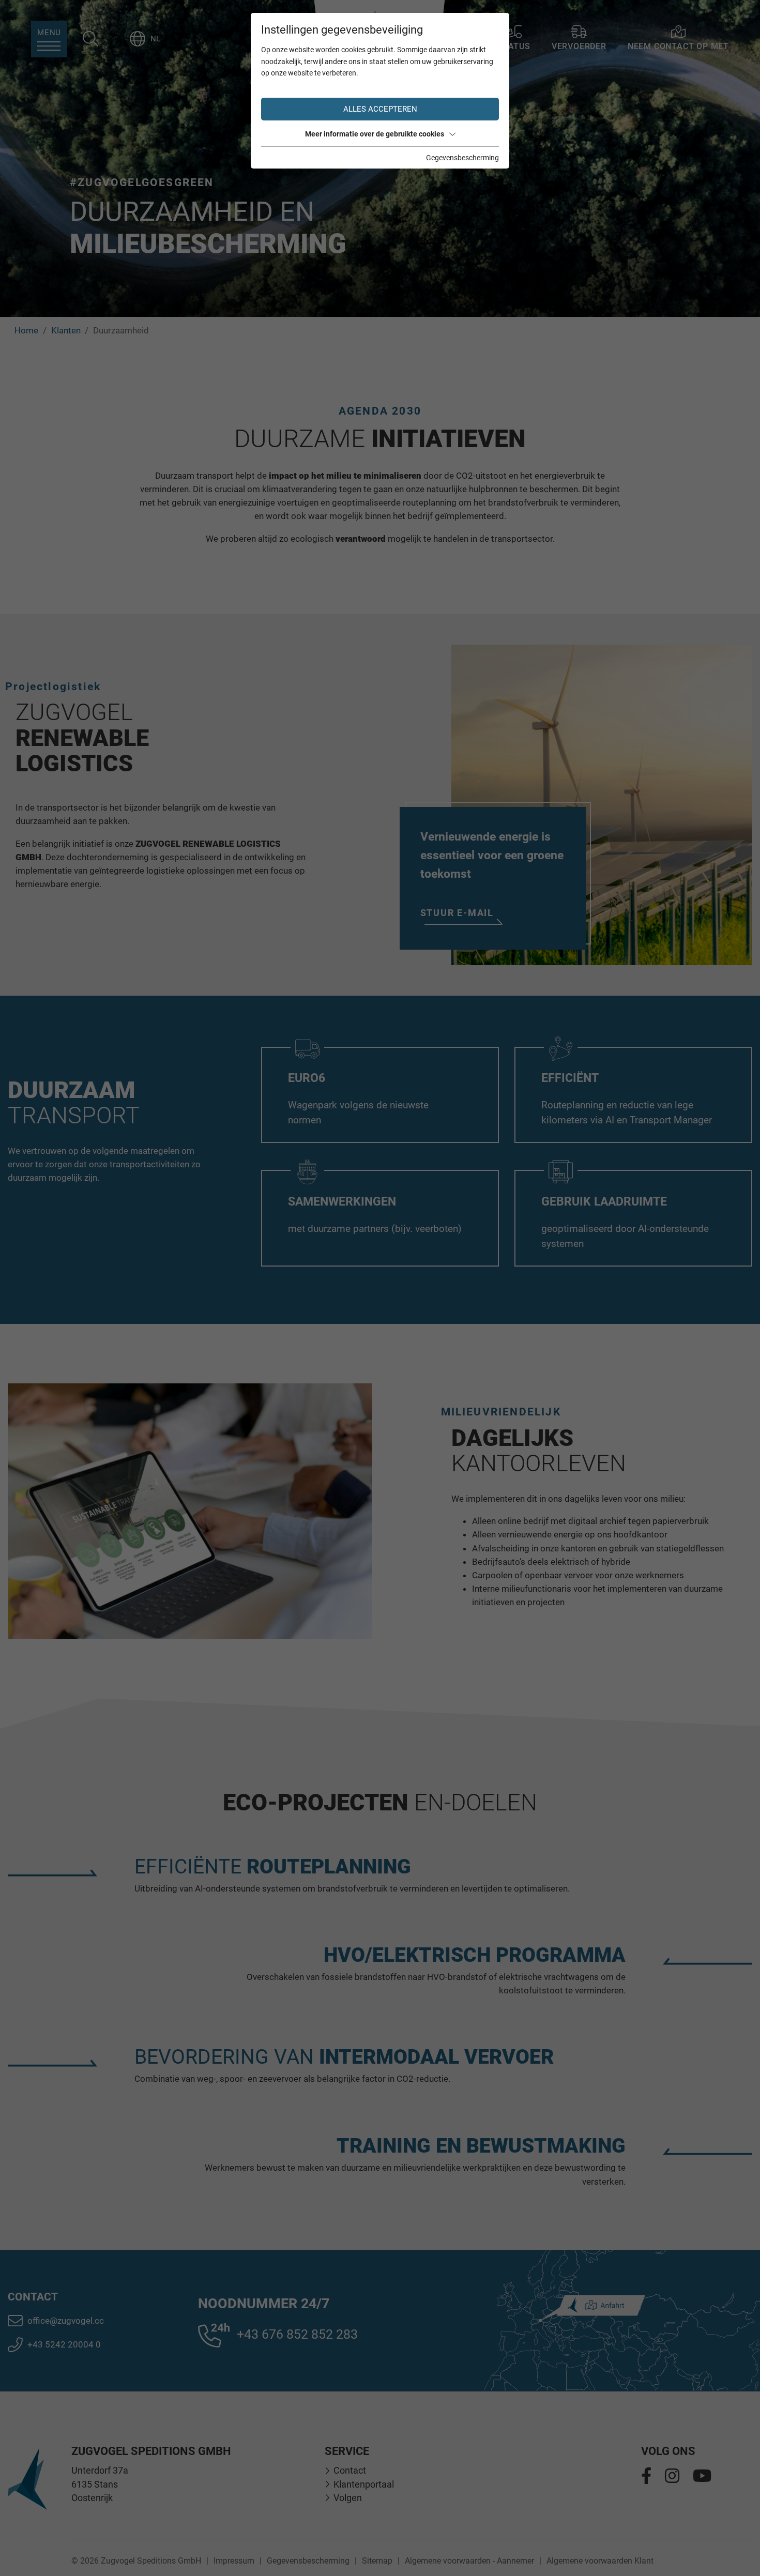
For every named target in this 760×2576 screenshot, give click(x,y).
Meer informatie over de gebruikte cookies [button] (375, 134)
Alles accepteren (380, 109)
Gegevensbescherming (462, 158)
